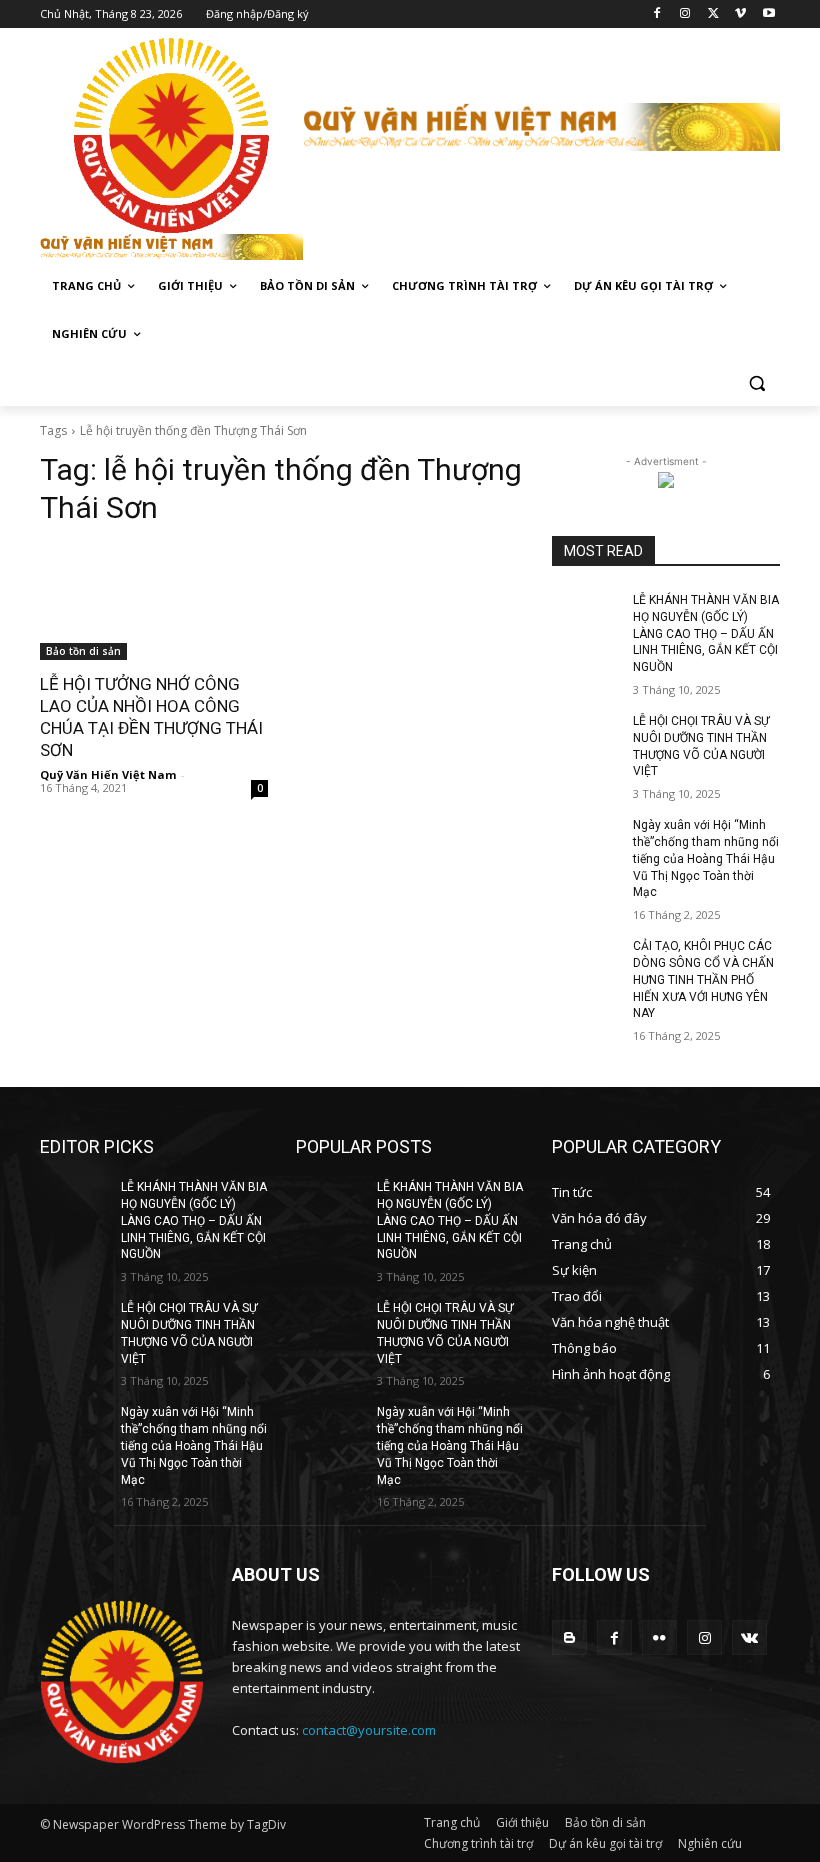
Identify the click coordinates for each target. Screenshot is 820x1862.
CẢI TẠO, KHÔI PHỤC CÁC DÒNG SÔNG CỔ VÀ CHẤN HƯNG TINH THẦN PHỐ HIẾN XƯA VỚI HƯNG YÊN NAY (703, 979)
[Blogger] (569, 1637)
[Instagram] (685, 14)
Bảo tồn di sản (83, 651)
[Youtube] (768, 14)
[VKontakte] (749, 1637)
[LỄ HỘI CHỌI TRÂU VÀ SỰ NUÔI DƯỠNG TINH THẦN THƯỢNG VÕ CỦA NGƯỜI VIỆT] (586, 737)
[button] (756, 382)
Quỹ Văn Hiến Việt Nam (108, 774)
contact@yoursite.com (369, 1730)
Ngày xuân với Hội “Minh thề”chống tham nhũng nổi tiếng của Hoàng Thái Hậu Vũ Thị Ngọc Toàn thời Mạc (706, 858)
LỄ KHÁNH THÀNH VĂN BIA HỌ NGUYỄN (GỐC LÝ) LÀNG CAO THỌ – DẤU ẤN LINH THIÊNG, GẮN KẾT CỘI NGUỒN (706, 633)
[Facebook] (657, 14)
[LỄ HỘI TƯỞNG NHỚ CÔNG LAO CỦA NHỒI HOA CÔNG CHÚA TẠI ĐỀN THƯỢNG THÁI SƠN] (154, 603)
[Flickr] (659, 1637)
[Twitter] (713, 14)
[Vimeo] (740, 14)
